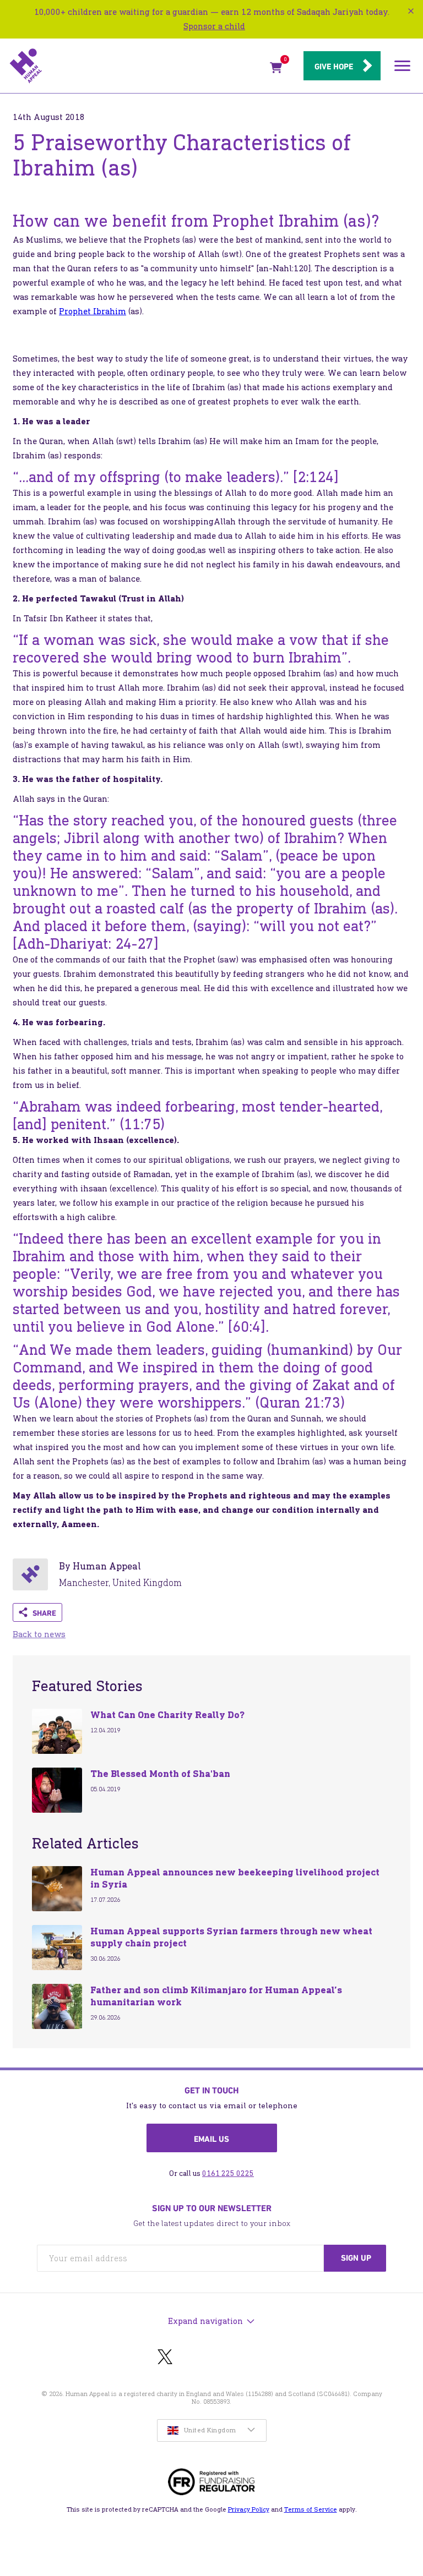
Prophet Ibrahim (93, 311)
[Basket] (276, 70)
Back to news (39, 1634)
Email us (211, 2139)
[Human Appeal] (136, 66)
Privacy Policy (249, 2509)
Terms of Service (311, 2509)
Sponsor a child (214, 26)
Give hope (334, 67)
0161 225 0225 (228, 2173)
